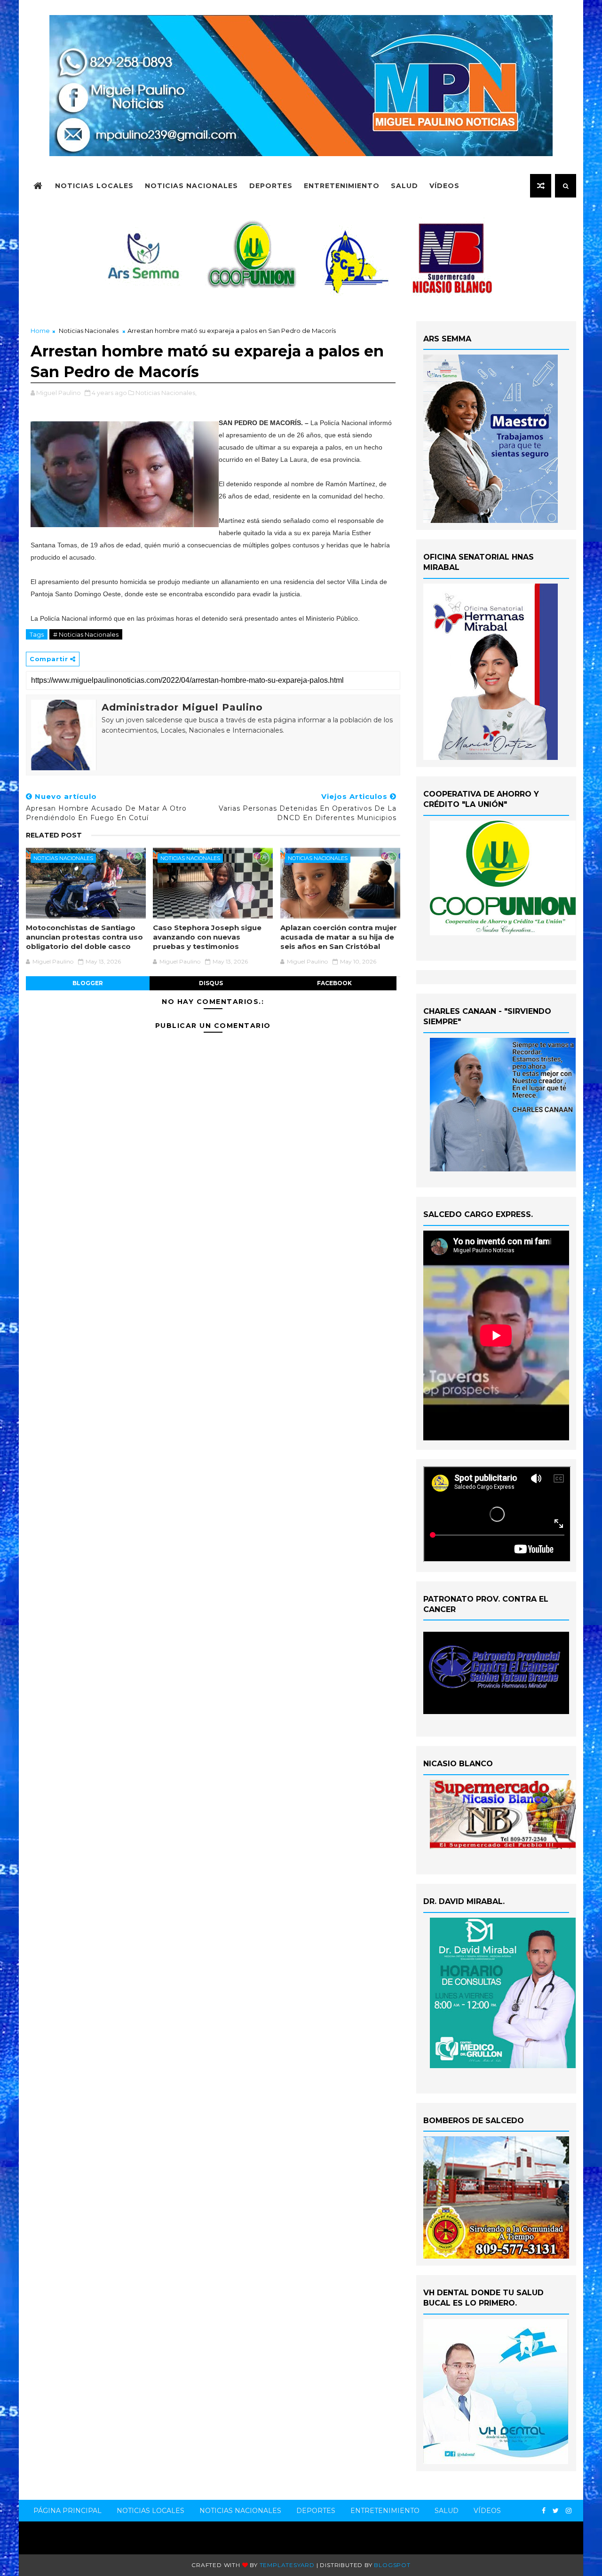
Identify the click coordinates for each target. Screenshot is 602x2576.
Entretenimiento (342, 186)
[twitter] (556, 2511)
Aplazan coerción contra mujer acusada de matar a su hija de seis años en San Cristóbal (339, 937)
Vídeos (444, 186)
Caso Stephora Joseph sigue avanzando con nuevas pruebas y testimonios (207, 937)
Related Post (54, 835)
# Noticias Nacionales (86, 634)
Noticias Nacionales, (166, 393)
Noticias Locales (94, 186)
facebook (334, 983)
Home (40, 331)
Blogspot (392, 2565)
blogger (88, 983)
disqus (211, 983)
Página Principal (67, 2511)
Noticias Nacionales (191, 186)
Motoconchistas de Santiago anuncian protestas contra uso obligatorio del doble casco (84, 937)
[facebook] (544, 2511)
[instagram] (569, 2511)
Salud (404, 186)
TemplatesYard (287, 2565)
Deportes (271, 186)
